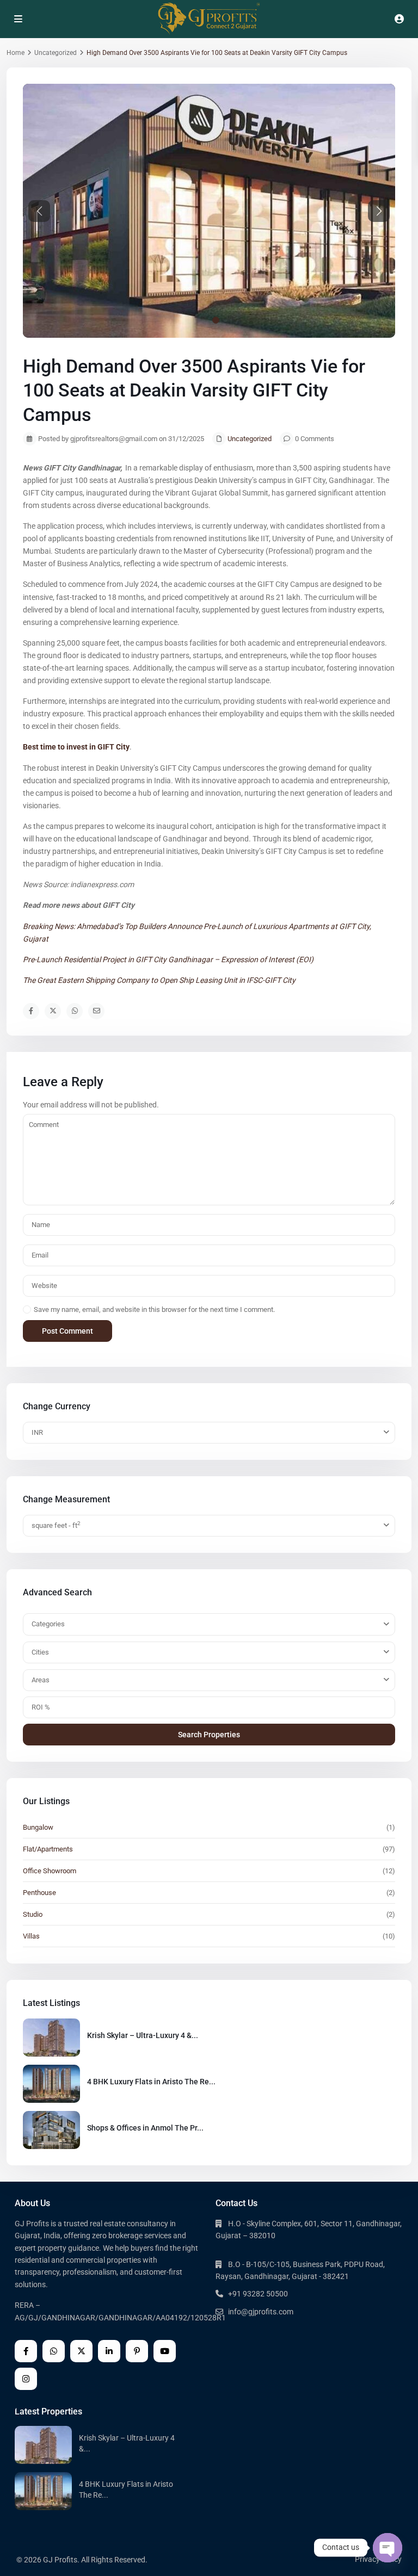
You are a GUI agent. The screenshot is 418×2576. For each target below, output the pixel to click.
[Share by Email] (96, 1011)
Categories (48, 1624)
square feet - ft (56, 1525)
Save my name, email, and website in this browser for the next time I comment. (154, 1309)
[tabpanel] (209, 1679)
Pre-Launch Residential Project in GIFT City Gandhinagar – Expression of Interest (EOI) (168, 959)
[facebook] (26, 2351)
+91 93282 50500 (258, 2294)
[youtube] (165, 2351)
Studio (33, 1914)
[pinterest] (137, 2351)
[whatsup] (54, 2351)
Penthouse (39, 1893)
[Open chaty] (388, 2548)
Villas (31, 1936)
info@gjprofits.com (261, 2312)
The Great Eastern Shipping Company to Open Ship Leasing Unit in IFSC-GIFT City (159, 980)
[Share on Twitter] (53, 1011)
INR (37, 1432)
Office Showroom (50, 1871)
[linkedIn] (109, 2351)
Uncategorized (56, 53)
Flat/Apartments (48, 1849)
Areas (41, 1680)
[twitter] (81, 2351)
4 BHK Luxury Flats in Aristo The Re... (151, 2082)
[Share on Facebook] (31, 1011)
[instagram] (26, 2379)
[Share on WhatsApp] (75, 1011)
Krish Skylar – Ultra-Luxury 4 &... (143, 2035)
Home (16, 53)
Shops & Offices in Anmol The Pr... (145, 2128)
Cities (40, 1652)
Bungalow (38, 1827)
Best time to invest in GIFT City (76, 747)
